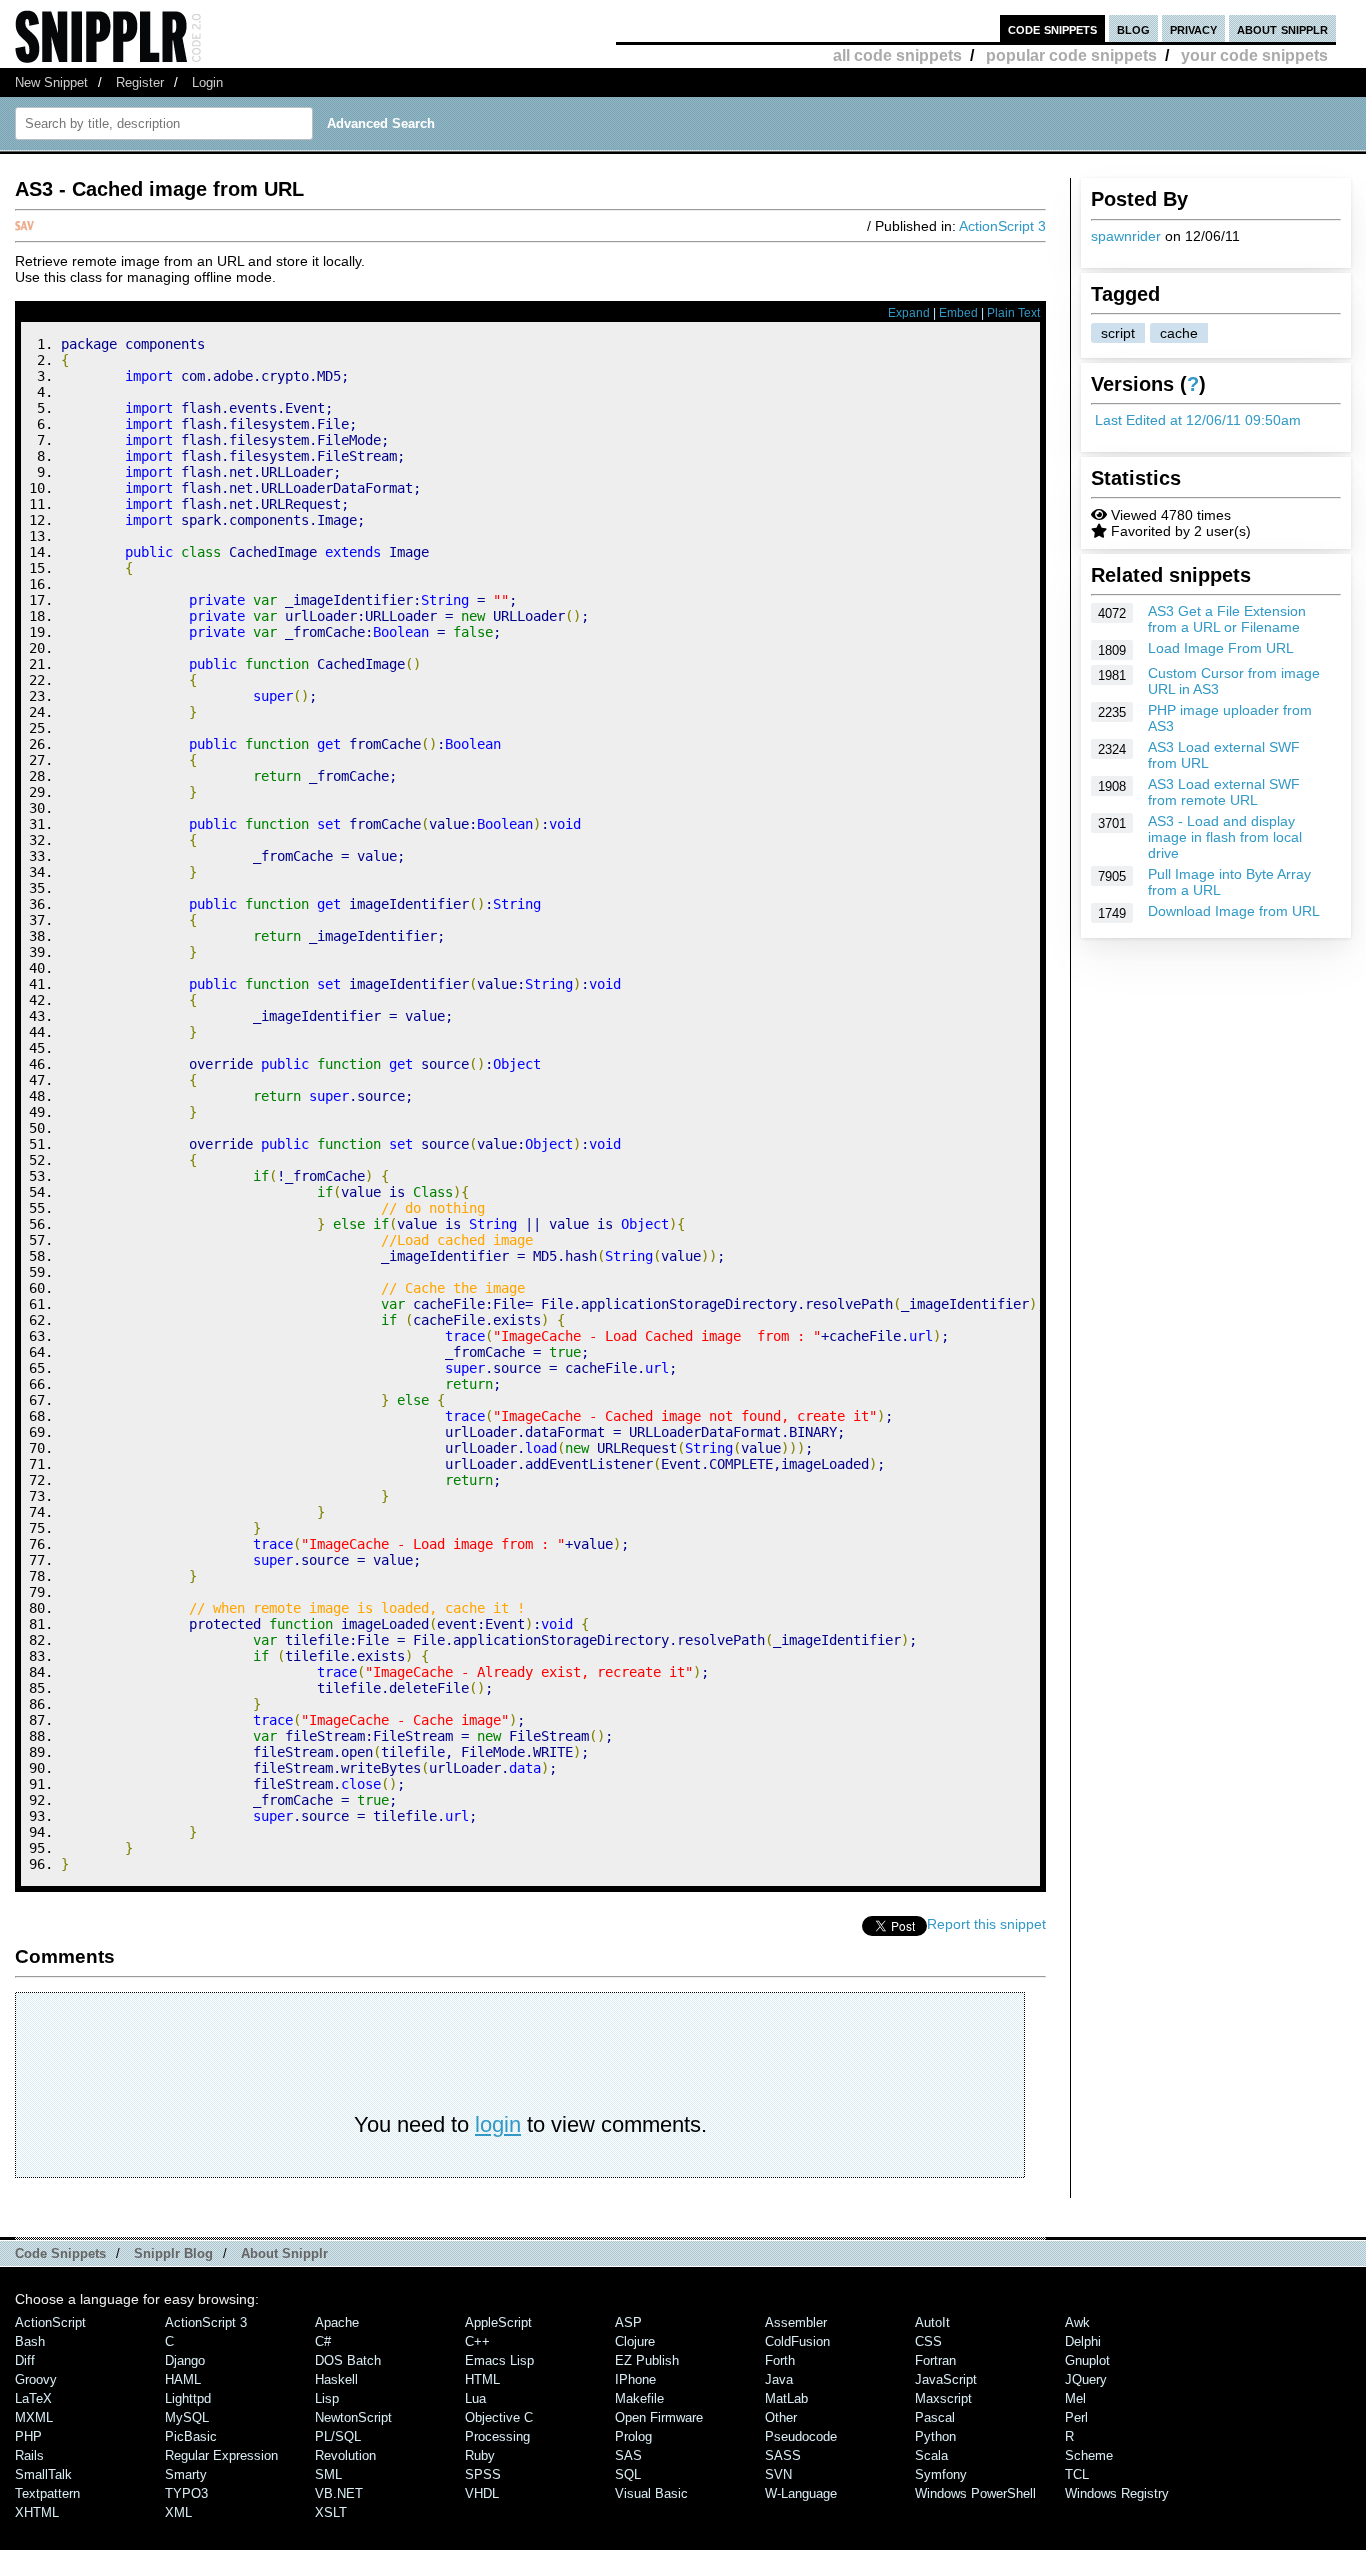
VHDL (482, 2493)
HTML (482, 2379)
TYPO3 (186, 2493)
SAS (628, 2455)
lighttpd (188, 2398)
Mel (1075, 2398)
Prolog (633, 2436)
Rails (29, 2455)
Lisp (327, 2398)
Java (779, 2379)
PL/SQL (338, 2436)
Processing (497, 2436)
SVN (778, 2474)
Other (781, 2417)
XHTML (37, 2512)
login (498, 2124)
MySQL (187, 2417)
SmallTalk (43, 2474)
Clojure (635, 2341)
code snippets (1052, 28)
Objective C (499, 2417)
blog (1133, 28)
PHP (28, 2436)
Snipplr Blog (173, 2253)
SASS (783, 2455)
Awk (1077, 2322)
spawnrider (1126, 236)
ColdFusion (797, 2341)
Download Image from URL (1234, 911)
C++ (477, 2341)
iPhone (635, 2379)
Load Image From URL (1221, 648)
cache (1179, 333)
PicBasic (191, 2436)
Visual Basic (651, 2493)
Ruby (480, 2455)
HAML (183, 2379)
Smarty (186, 2474)
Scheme (1089, 2455)
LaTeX (33, 2398)
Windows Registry (1117, 2493)
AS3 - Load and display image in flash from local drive (1225, 837)
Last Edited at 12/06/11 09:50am (1198, 420)
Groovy (36, 2379)
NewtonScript (353, 2417)
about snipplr (1282, 28)
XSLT (331, 2512)
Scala (931, 2455)
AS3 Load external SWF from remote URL (1224, 792)
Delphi (1083, 2341)
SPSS (483, 2474)
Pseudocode (801, 2436)
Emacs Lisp (499, 2360)
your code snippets (1254, 55)
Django (185, 2360)
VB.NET (339, 2493)
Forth (780, 2360)
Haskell (336, 2379)
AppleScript (498, 2322)
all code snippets (897, 55)
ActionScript (50, 2322)
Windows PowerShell (975, 2493)
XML (178, 2512)
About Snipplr (284, 2253)
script (1118, 333)
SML (328, 2474)
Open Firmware (659, 2417)
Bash (30, 2341)
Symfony (941, 2474)
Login (207, 82)
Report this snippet (986, 1924)
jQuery (1086, 2379)
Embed (958, 313)
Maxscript (943, 2398)
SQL (628, 2474)
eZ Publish (647, 2360)
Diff (25, 2360)
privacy (1193, 28)
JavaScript (946, 2379)
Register (140, 82)
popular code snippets (1071, 55)
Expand (909, 313)
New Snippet (51, 82)
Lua (475, 2398)
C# (323, 2341)
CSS (928, 2341)
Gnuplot (1087, 2360)
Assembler (796, 2322)
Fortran (935, 2360)
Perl (1076, 2417)
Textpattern (47, 2493)
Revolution (345, 2455)
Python (935, 2436)
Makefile (639, 2398)
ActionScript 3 (1002, 226)
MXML (34, 2417)
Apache (337, 2322)
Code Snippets (60, 2253)
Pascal (935, 2417)
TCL (1077, 2474)
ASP (628, 2322)
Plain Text (1013, 313)
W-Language (801, 2493)
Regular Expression (221, 2455)
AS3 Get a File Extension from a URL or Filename (1227, 619)
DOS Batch (348, 2360)
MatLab (786, 2398)
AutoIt (932, 2322)
